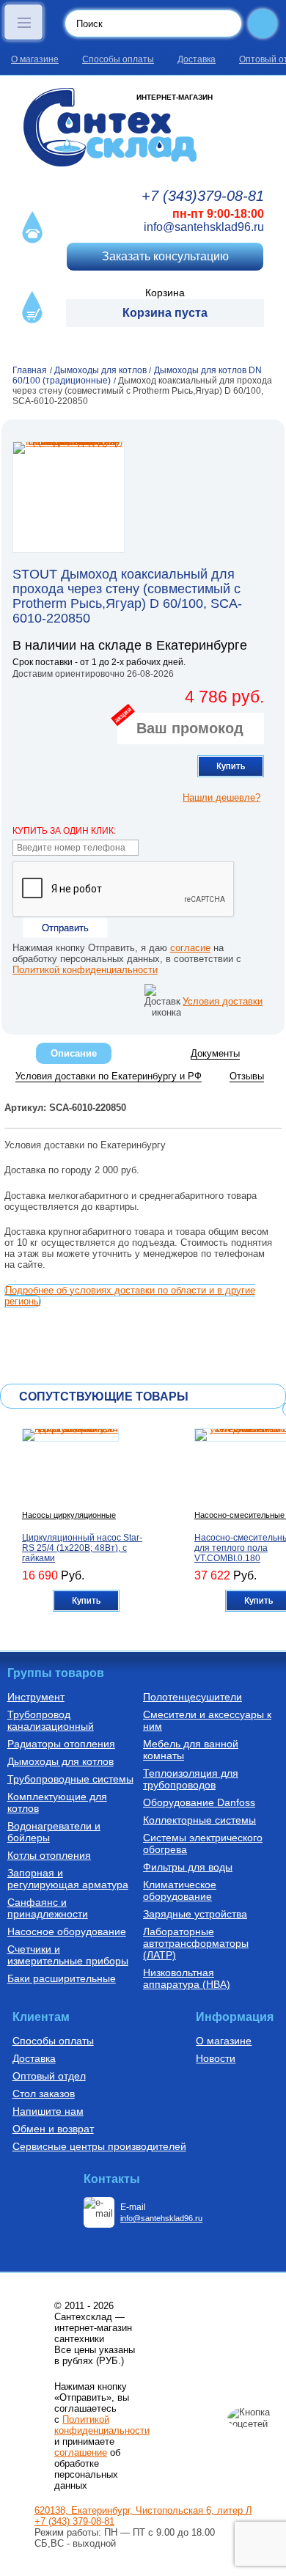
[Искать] (263, 23)
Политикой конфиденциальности (85, 970)
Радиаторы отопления (61, 1744)
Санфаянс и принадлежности (48, 1908)
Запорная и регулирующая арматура (68, 1879)
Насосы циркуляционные (69, 1515)
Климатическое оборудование (180, 1890)
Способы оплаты (118, 59)
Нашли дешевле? (221, 797)
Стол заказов (44, 2094)
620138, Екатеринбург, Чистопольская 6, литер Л (143, 2510)
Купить (231, 766)
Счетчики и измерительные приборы (68, 1955)
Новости (216, 2058)
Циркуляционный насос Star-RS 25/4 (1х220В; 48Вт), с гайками (82, 1548)
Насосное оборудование (67, 1931)
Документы (215, 1053)
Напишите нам (48, 2111)
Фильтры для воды (188, 1867)
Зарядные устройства (195, 1914)
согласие (190, 948)
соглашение (81, 2452)
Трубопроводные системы (70, 1779)
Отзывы (247, 1076)
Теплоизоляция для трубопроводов (191, 1779)
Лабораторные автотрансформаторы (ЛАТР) (196, 1943)
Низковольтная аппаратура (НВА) (187, 1978)
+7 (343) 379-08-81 (74, 2521)
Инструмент (36, 1697)
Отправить (65, 928)
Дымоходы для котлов (60, 1761)
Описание (74, 1053)
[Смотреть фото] (69, 497)
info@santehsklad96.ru (204, 227)
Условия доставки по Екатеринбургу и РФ (109, 1076)
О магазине (35, 59)
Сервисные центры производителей (99, 2146)
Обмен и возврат (53, 2129)
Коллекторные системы (199, 1820)
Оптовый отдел (49, 2076)
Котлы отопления (49, 1855)
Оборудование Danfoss (199, 1802)
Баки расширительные (62, 1978)
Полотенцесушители (192, 1697)
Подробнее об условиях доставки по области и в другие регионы (130, 1296)
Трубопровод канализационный (51, 1720)
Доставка (197, 59)
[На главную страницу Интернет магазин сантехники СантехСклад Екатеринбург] (143, 127)
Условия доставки (223, 1001)
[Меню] (23, 22)
